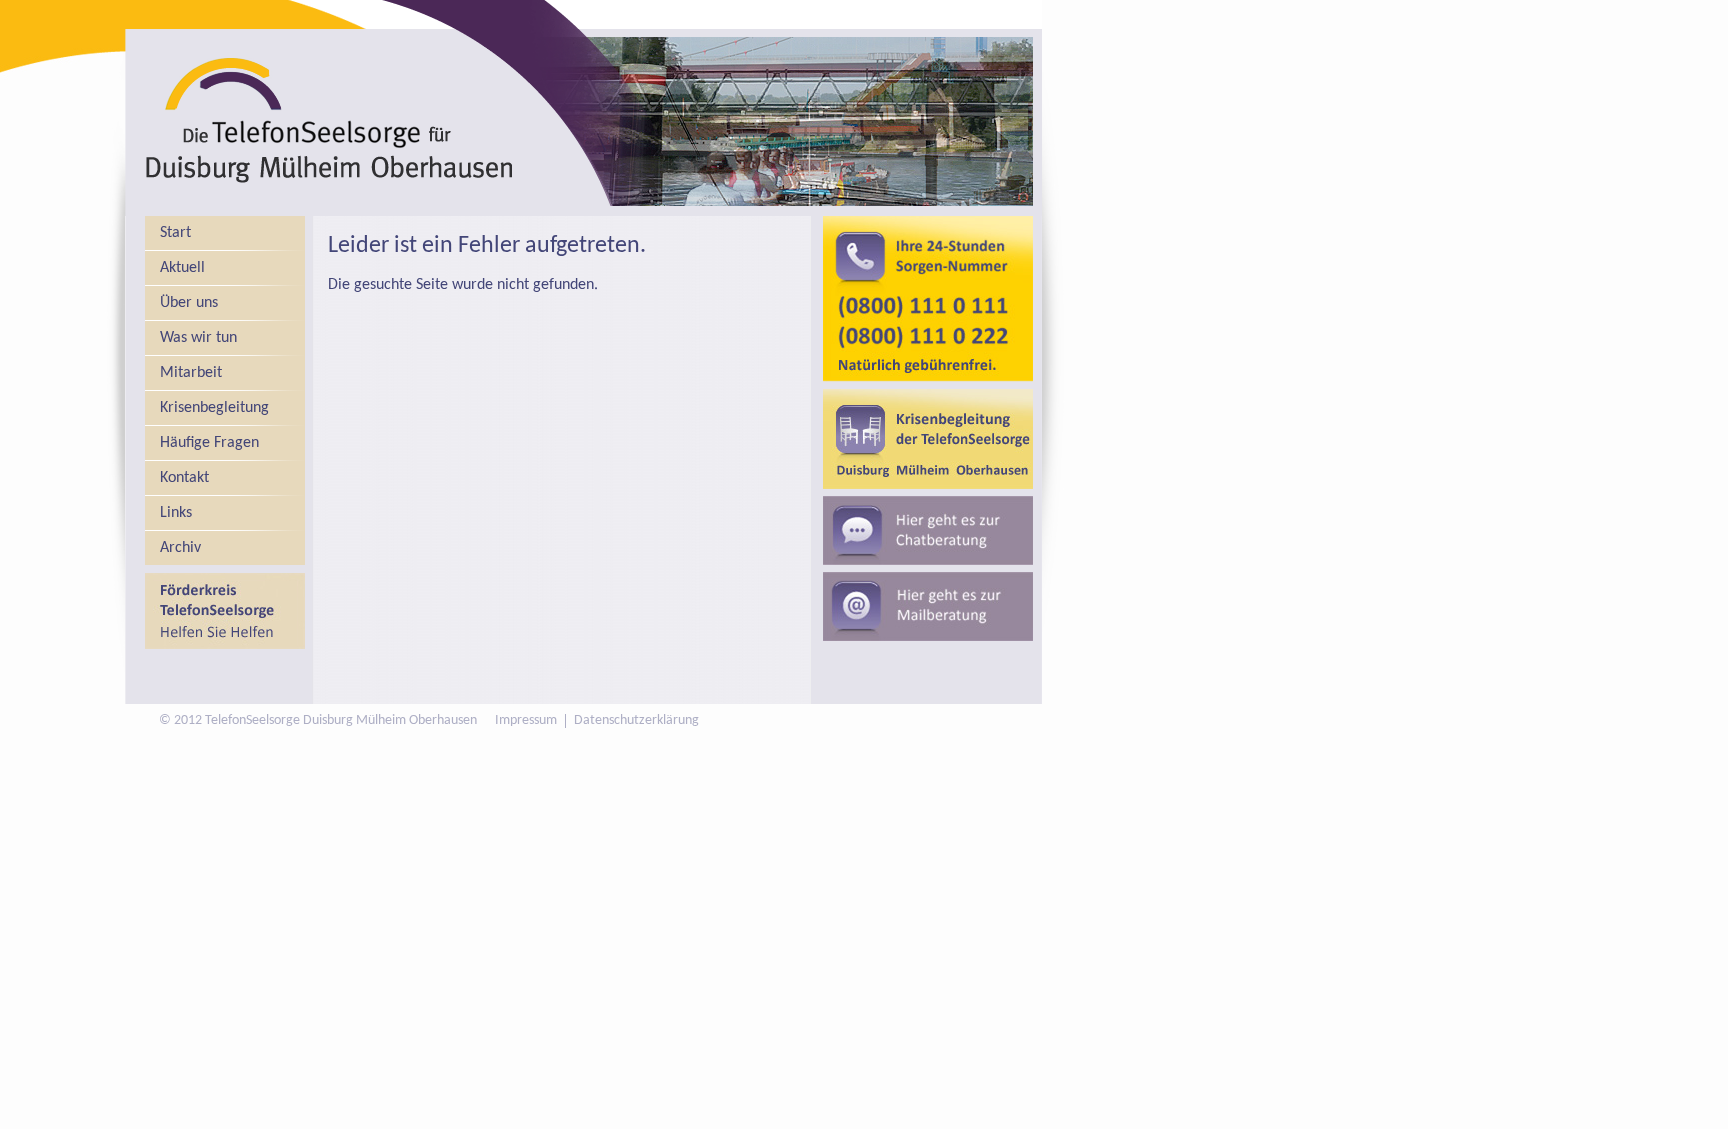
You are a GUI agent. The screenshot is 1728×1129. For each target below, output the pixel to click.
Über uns (189, 303)
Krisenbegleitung (214, 408)
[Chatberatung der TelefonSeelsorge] (928, 530)
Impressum (526, 721)
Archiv (180, 548)
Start (175, 233)
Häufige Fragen (209, 443)
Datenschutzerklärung (636, 721)
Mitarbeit (191, 373)
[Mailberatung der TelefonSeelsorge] (928, 606)
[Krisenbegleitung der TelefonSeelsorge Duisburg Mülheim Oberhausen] (928, 439)
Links (176, 513)
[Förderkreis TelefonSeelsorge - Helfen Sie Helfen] (225, 611)
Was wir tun (198, 338)
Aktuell (182, 268)
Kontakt (184, 478)
